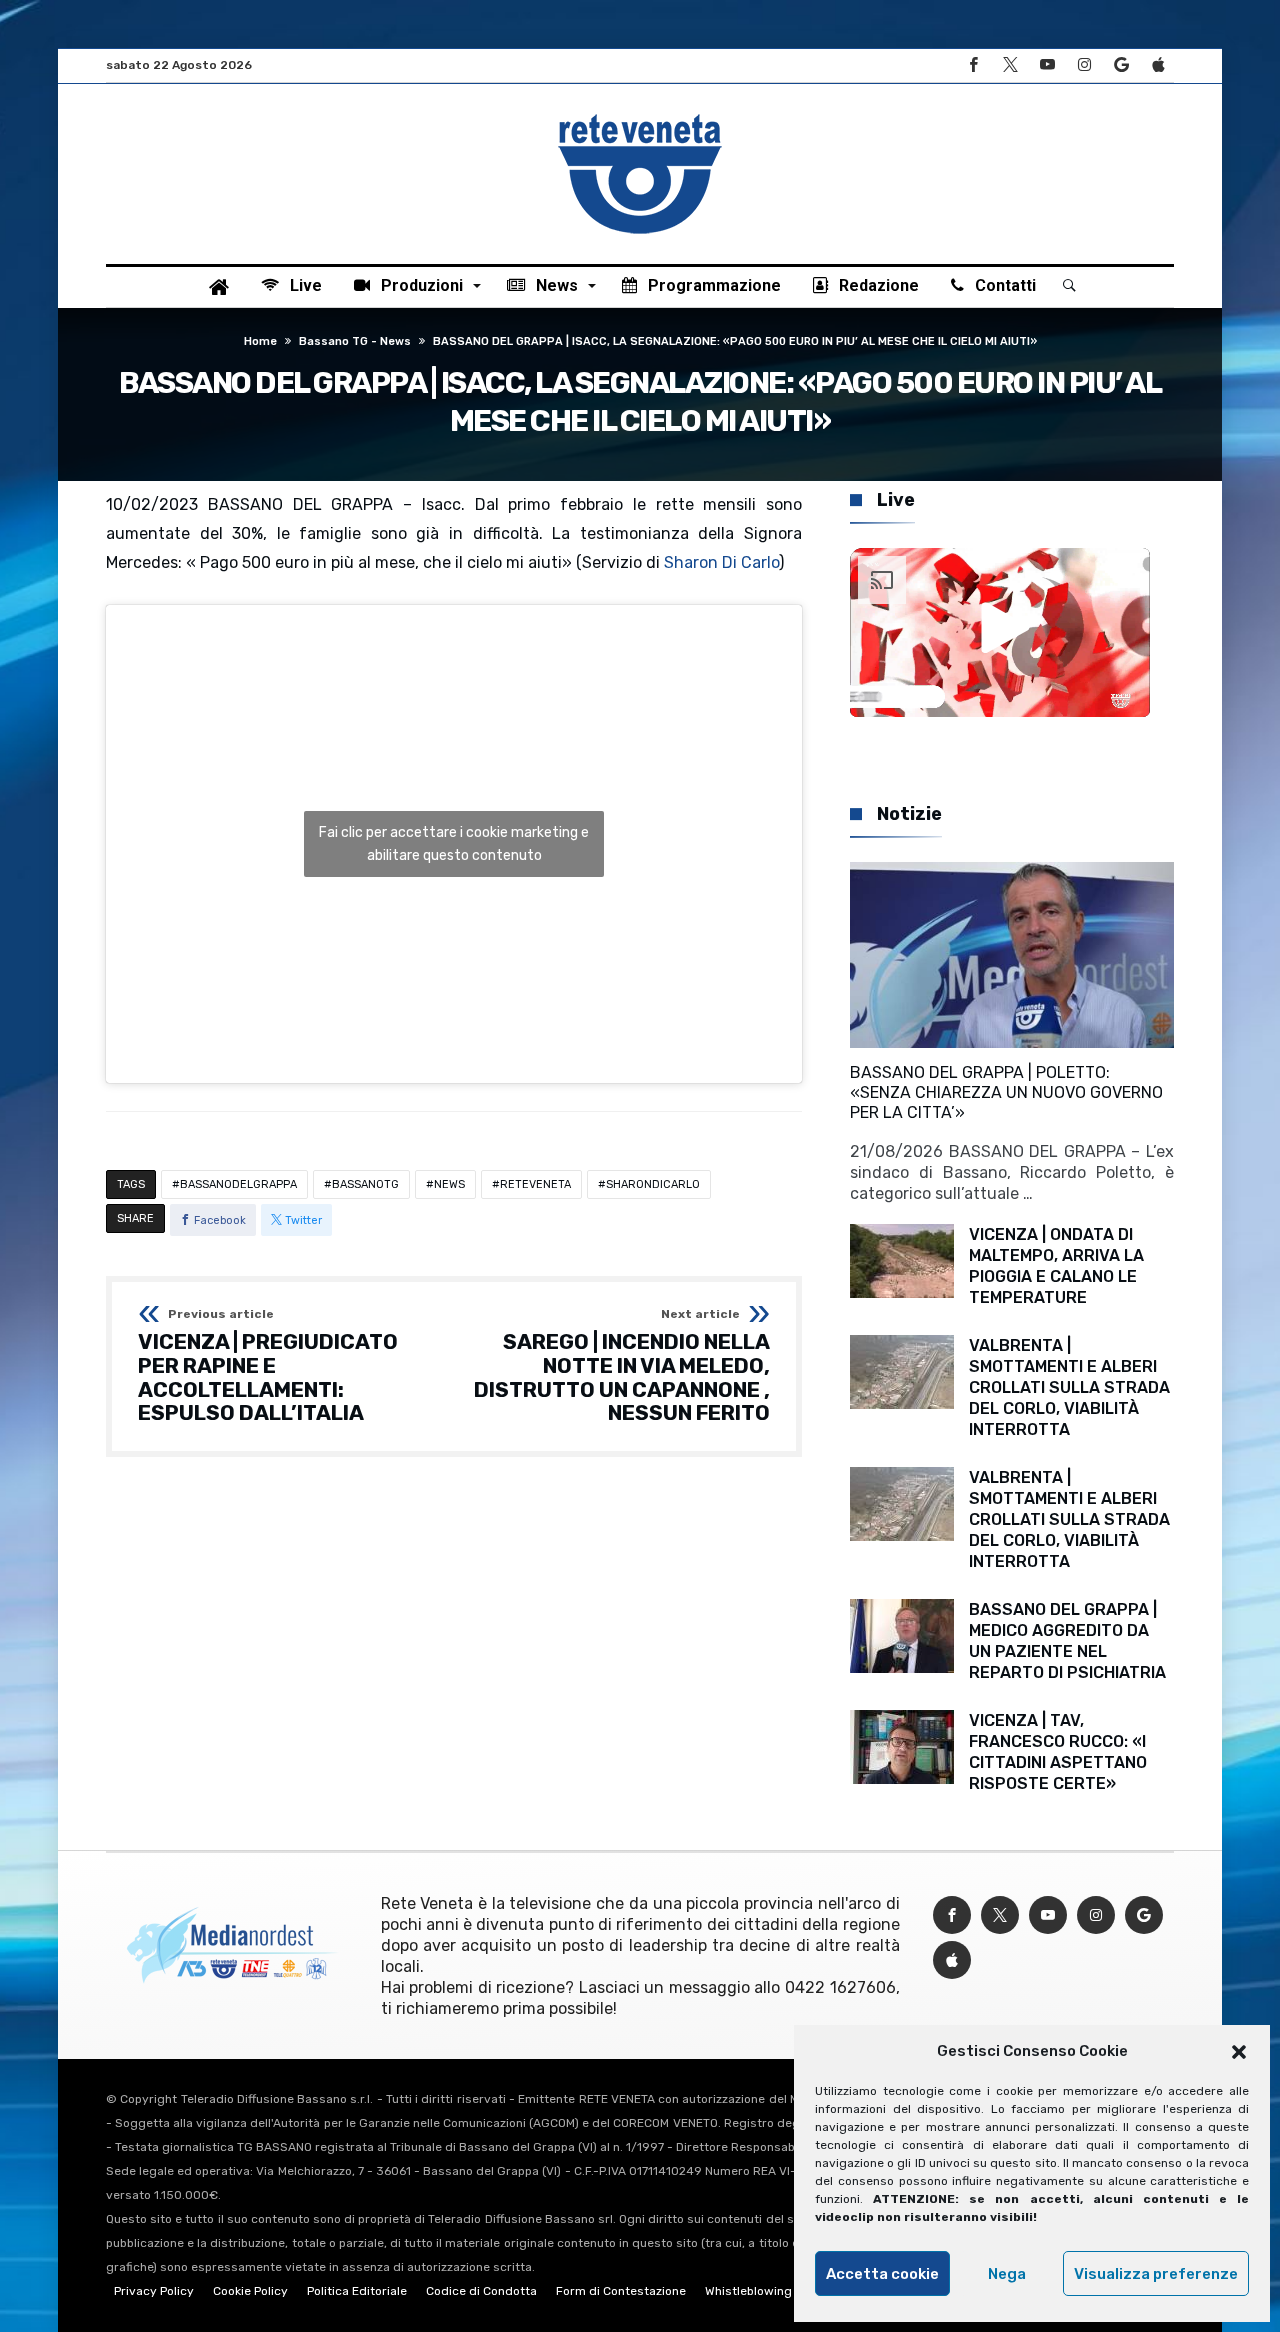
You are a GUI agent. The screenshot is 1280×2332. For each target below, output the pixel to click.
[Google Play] (1121, 65)
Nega (1007, 2274)
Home (260, 341)
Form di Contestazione (621, 2291)
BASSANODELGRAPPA (238, 1184)
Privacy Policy (154, 2291)
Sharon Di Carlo (721, 562)
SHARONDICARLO (653, 1184)
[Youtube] (1047, 65)
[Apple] (1158, 65)
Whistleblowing (748, 2291)
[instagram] (1084, 65)
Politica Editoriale (357, 2291)
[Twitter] (1010, 65)
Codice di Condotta (481, 2291)
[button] (1239, 2052)
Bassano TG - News (355, 341)
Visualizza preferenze (1156, 2274)
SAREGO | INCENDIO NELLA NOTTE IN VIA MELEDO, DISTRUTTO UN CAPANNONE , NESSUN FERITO (622, 1366)
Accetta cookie (882, 2274)
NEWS (449, 1184)
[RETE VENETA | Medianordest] (640, 114)
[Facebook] (973, 65)
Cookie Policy (250, 2291)
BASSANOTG (365, 1184)
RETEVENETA (535, 1184)
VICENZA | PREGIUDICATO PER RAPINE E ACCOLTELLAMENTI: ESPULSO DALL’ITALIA (268, 1366)
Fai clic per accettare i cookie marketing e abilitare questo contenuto (454, 844)
